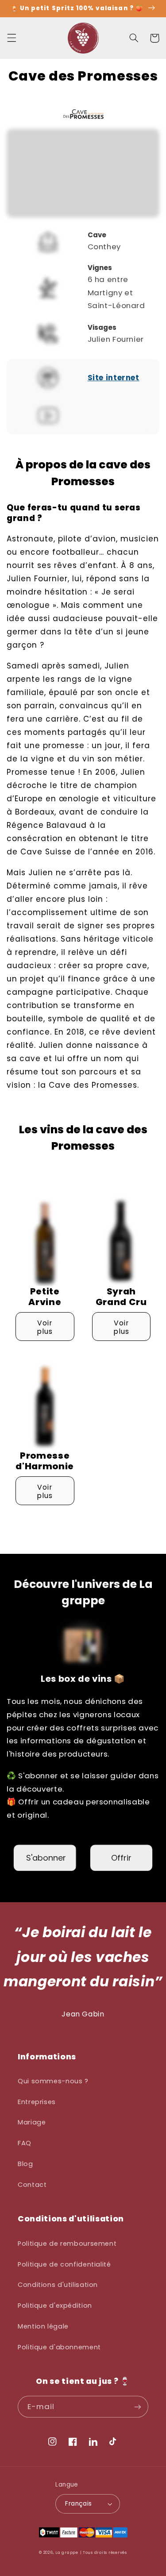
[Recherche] (134, 38)
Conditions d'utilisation (58, 2285)
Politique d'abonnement (59, 2347)
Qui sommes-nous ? (53, 2081)
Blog (25, 2164)
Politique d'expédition (55, 2306)
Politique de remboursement (67, 2244)
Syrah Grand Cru (121, 1297)
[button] (12, 38)
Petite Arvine (45, 1297)
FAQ (25, 2143)
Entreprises (37, 2102)
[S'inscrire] (138, 2407)
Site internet (114, 378)
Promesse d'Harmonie (45, 1461)
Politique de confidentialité (64, 2264)
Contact (32, 2185)
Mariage (32, 2122)
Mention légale (43, 2326)
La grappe (67, 2553)
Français (78, 2504)
